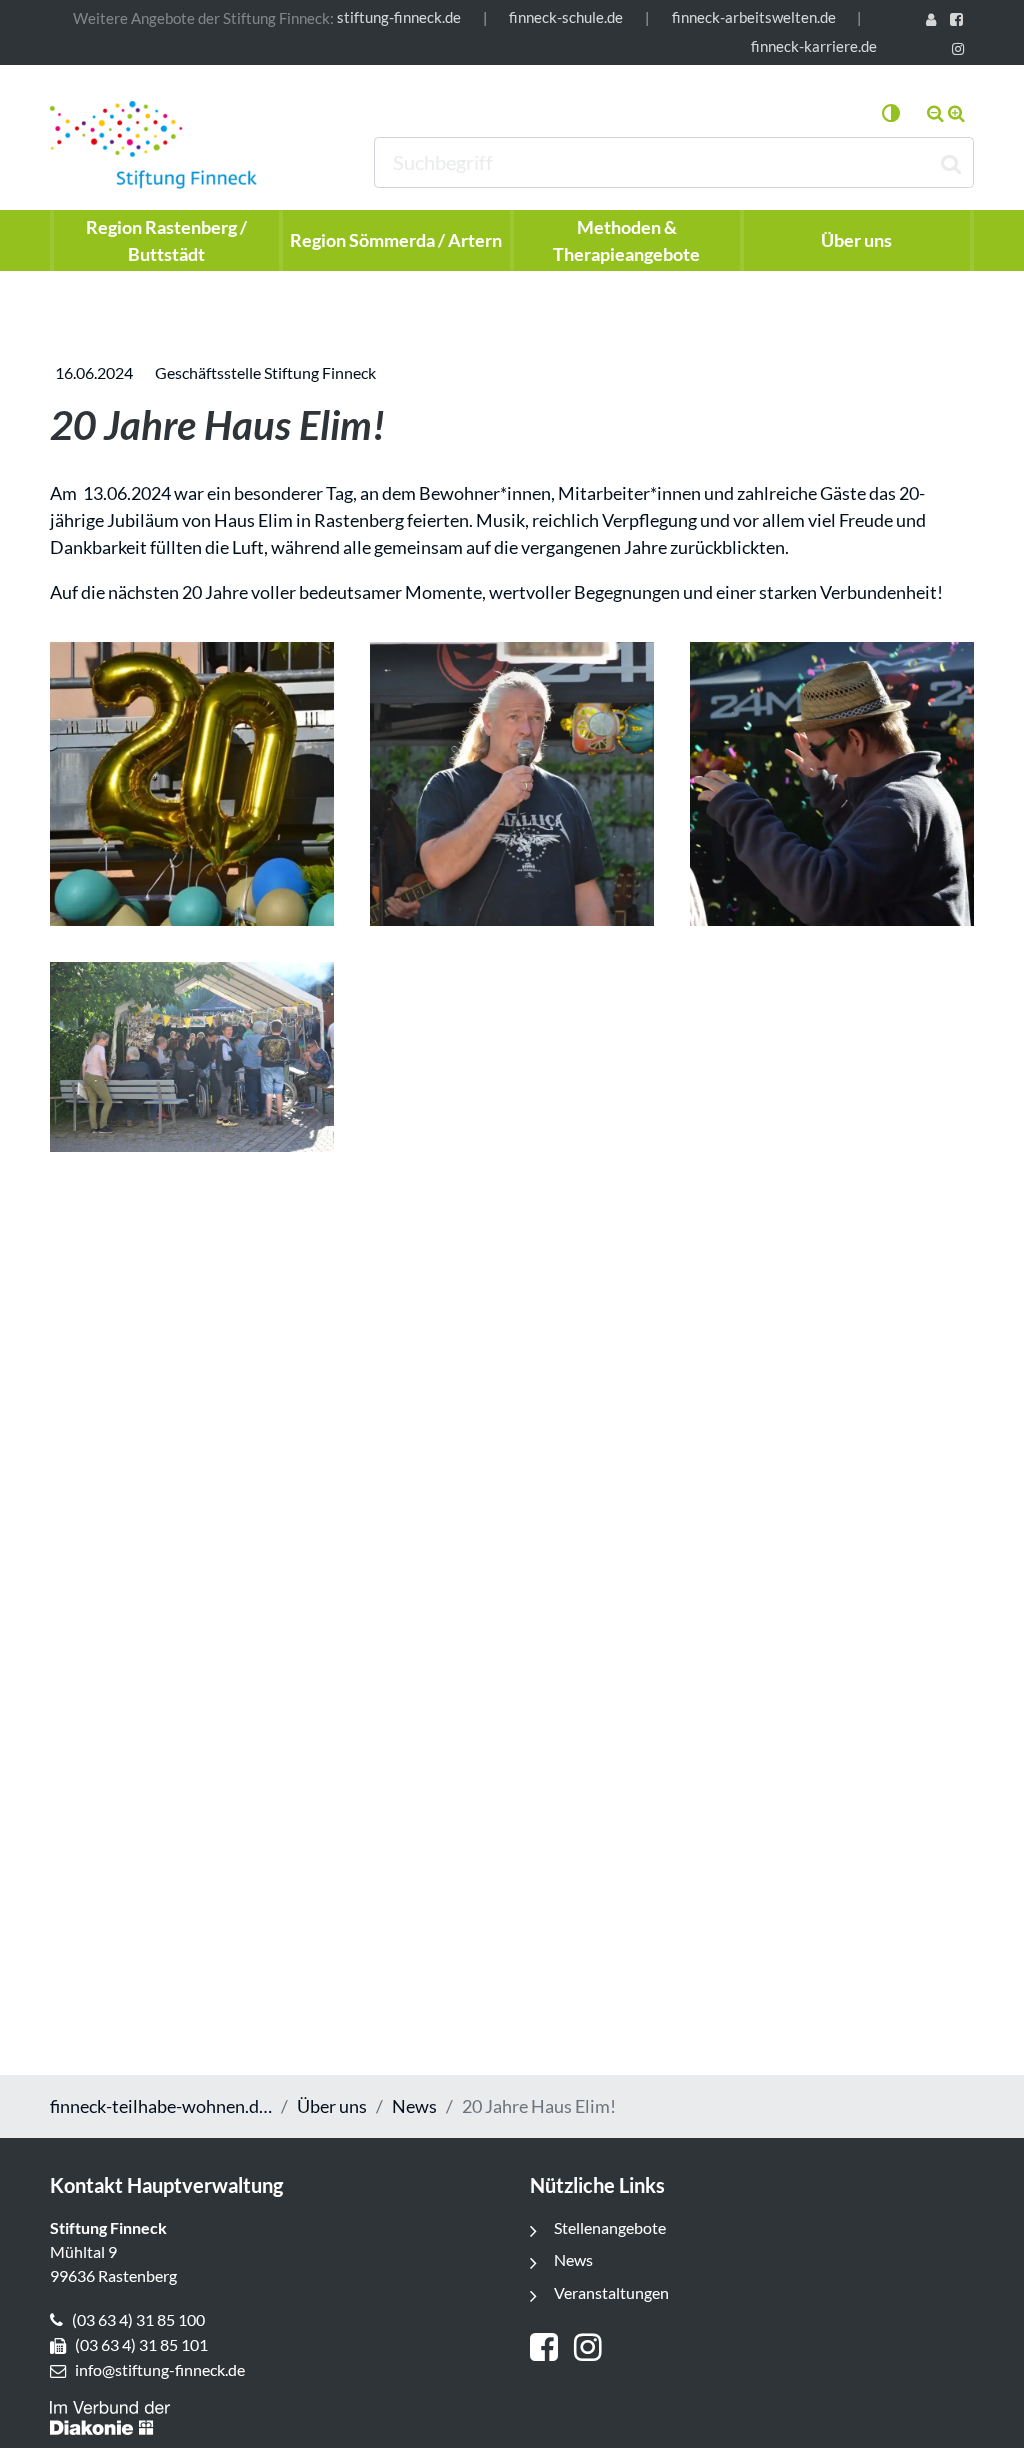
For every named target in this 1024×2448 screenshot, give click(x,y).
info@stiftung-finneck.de (160, 2369)
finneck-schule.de (566, 17)
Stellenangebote (610, 2227)
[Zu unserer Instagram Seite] (961, 50)
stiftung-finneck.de (399, 17)
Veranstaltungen (611, 2292)
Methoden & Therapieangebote (626, 240)
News (414, 2106)
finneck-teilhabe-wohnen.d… (161, 2106)
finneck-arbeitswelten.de (754, 17)
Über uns (332, 2106)
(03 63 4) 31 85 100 (138, 2319)
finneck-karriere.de (814, 46)
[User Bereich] (934, 21)
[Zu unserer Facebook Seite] (960, 21)
